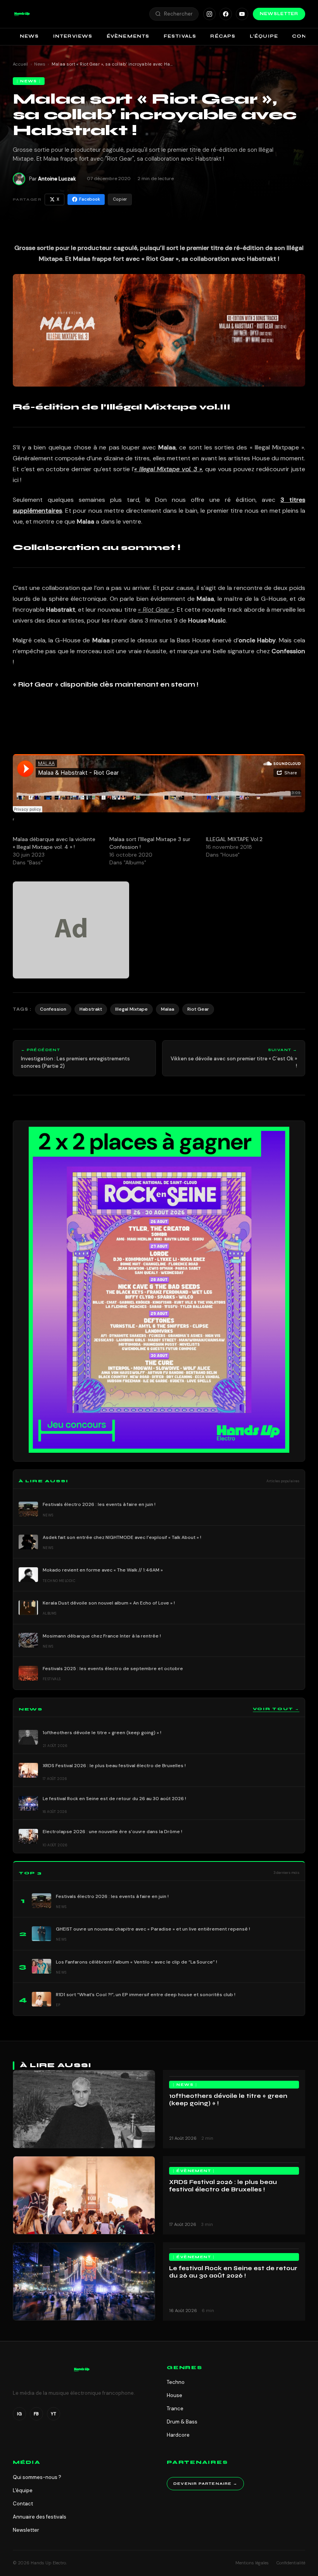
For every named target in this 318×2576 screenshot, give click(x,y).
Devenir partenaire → (205, 2484)
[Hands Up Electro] (22, 14)
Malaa (168, 1009)
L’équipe (264, 36)
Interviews (73, 36)
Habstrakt (91, 1009)
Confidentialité (291, 2563)
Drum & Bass (182, 2422)
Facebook (90, 199)
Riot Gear (198, 1009)
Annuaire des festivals (40, 2517)
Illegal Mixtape (131, 1009)
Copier (120, 199)
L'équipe (23, 2490)
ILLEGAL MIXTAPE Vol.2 (234, 839)
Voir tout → (276, 1709)
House (175, 2395)
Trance (175, 2409)
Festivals (180, 36)
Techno (176, 2382)
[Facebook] (226, 14)
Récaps (223, 36)
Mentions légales (252, 2563)
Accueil (21, 64)
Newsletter (279, 14)
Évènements (128, 36)
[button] (22, 14)
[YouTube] (242, 14)
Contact (23, 2504)
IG (19, 2414)
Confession (53, 1009)
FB (36, 2414)
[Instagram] (209, 14)
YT (54, 2414)
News (29, 36)
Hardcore (178, 2435)
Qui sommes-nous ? (37, 2477)
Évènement (194, 2171)
